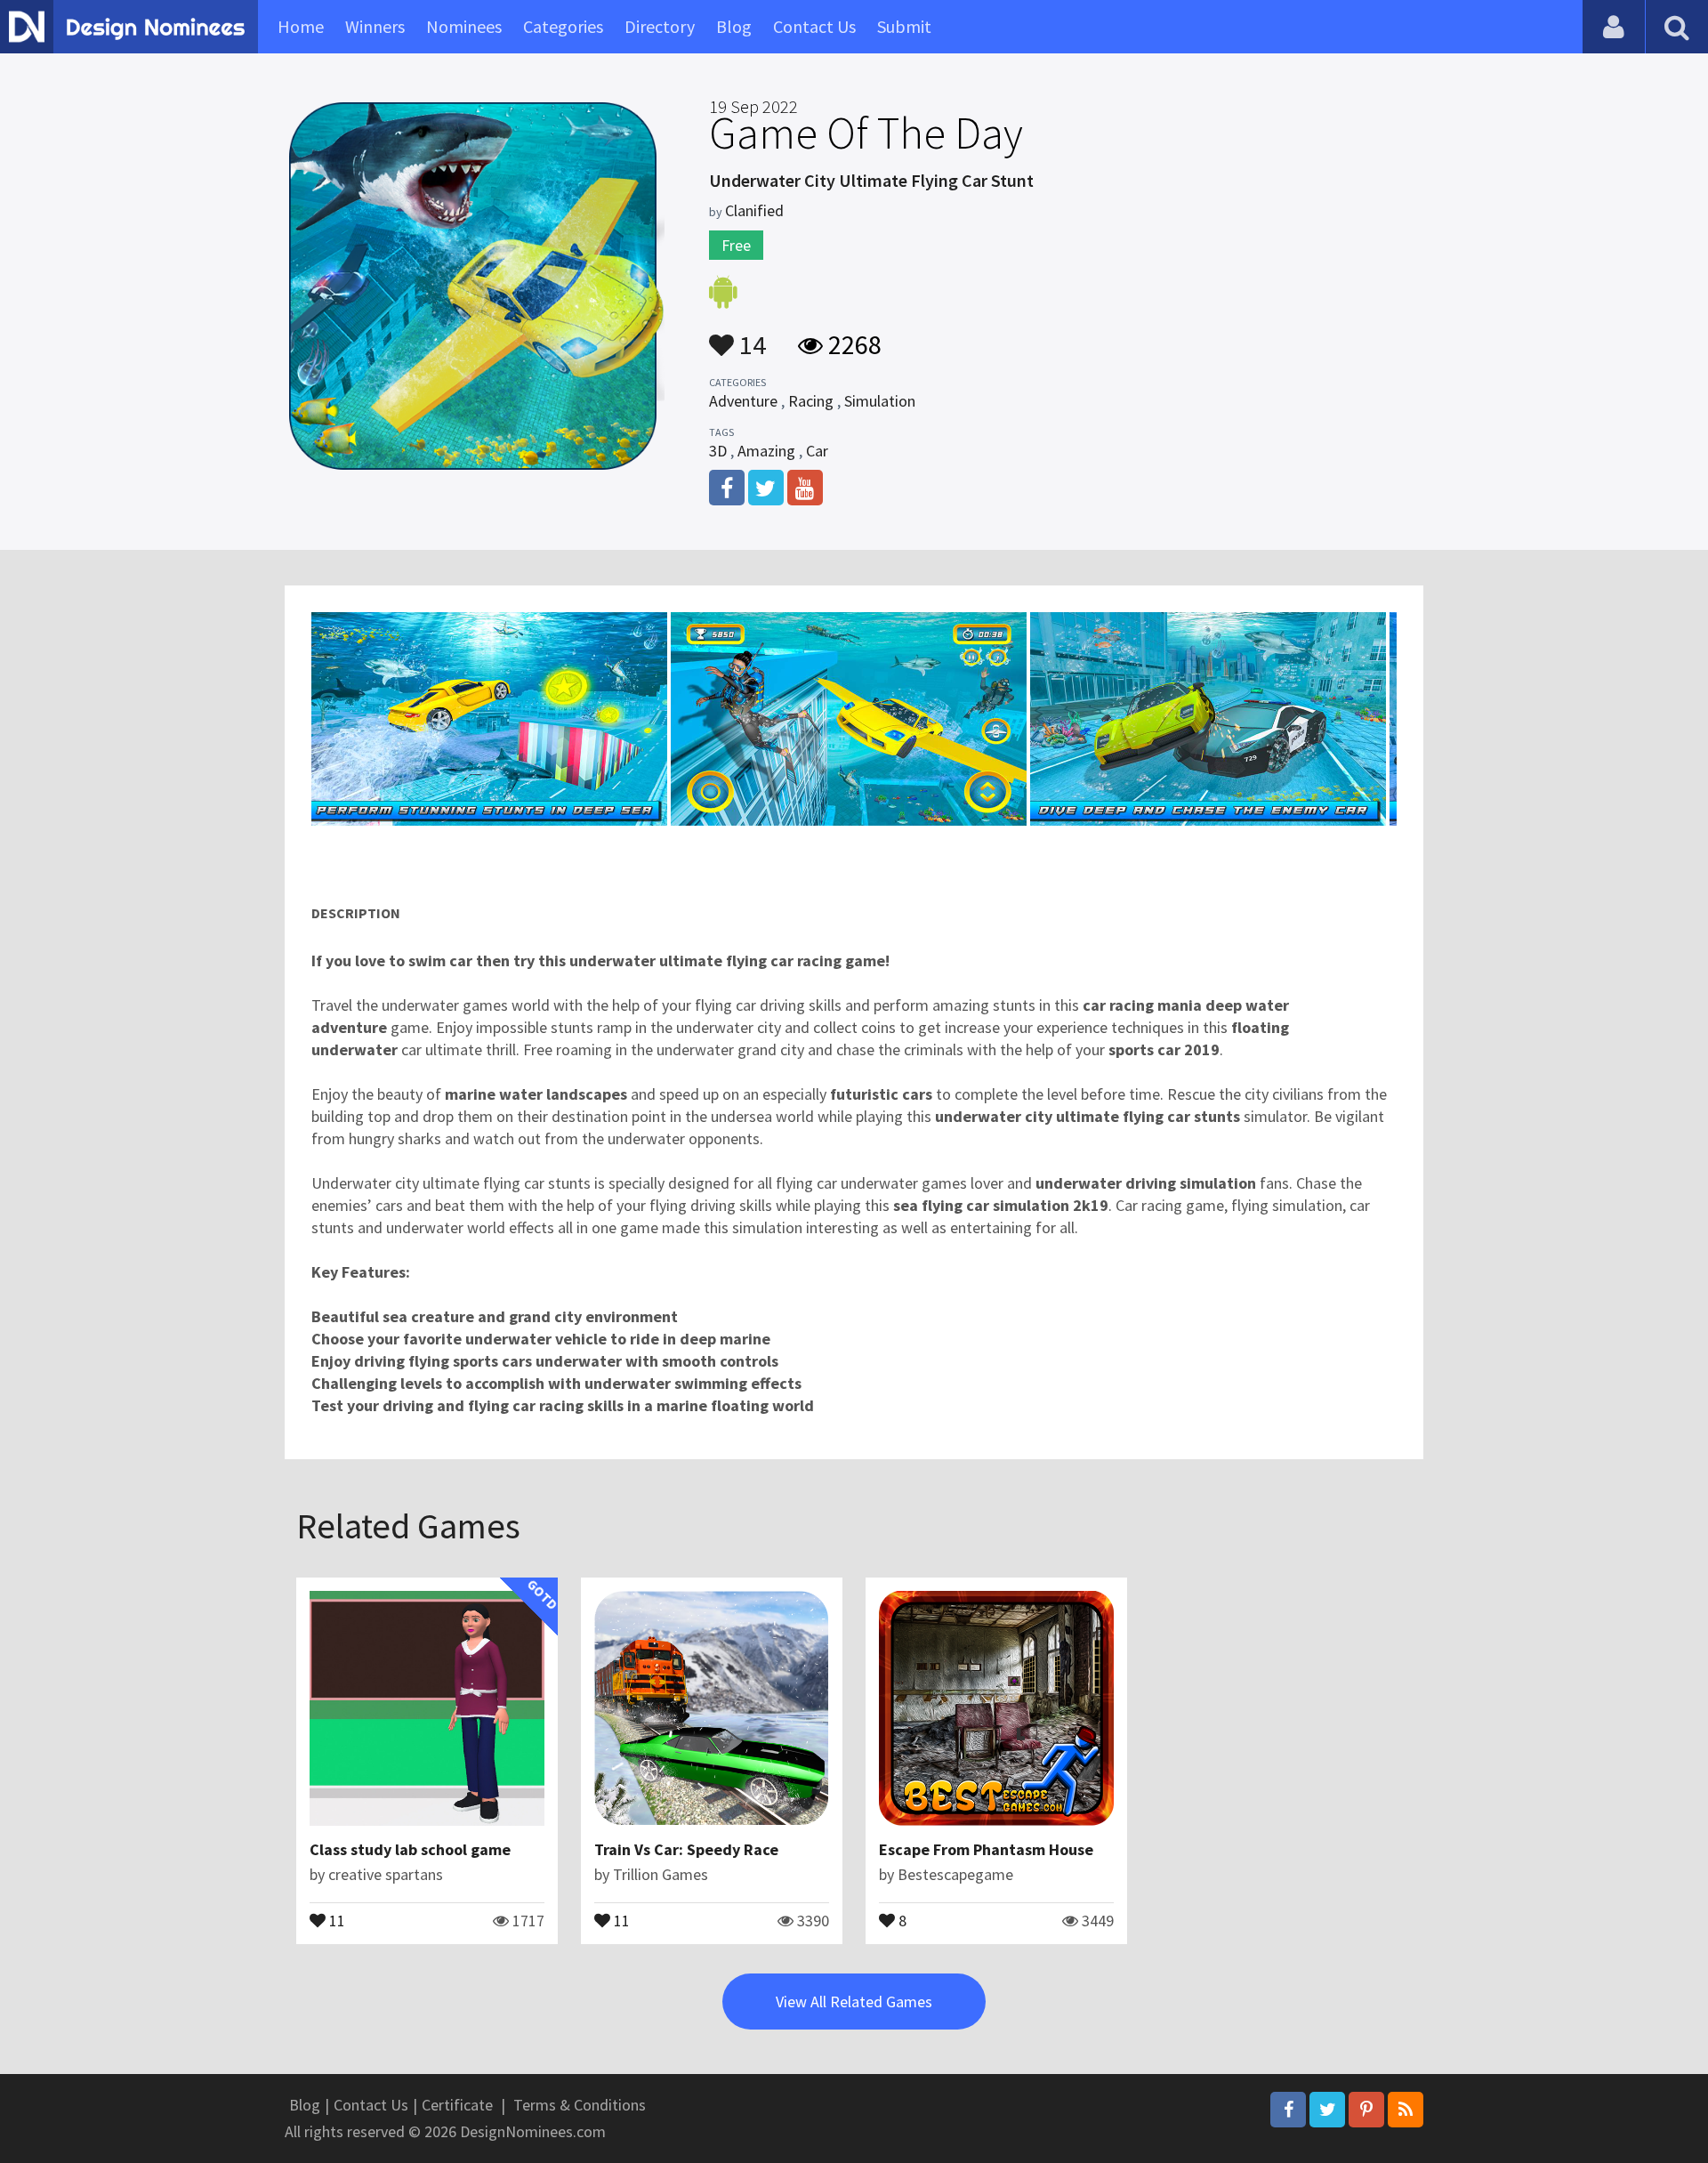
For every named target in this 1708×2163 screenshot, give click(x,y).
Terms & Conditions (580, 2105)
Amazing (766, 451)
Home (301, 26)
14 (750, 336)
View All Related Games (854, 2002)
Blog (734, 26)
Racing (811, 401)
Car (817, 451)
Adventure (743, 401)
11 (335, 1919)
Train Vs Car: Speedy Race (686, 1849)
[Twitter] (1327, 2110)
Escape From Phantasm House (986, 1849)
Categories (563, 26)
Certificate (457, 2105)
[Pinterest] (1366, 2110)
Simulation (880, 401)
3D (718, 451)
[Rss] (1406, 2110)
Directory (660, 26)
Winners (375, 26)
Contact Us (814, 26)
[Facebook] (1288, 2110)
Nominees (464, 26)
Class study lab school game (410, 1849)
